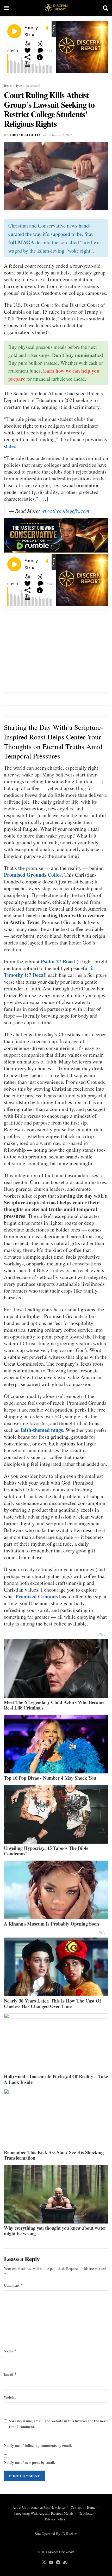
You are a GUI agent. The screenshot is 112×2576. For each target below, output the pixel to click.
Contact (76, 2507)
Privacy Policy (55, 2519)
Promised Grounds (37, 1596)
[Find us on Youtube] (51, 2562)
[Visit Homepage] (56, 8)
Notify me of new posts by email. (30, 2462)
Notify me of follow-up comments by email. (38, 2445)
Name (10, 2351)
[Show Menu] (6, 8)
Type (19, 85)
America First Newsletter (48, 2507)
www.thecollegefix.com (65, 511)
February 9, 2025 (61, 135)
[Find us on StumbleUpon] (65, 2562)
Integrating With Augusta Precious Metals (44, 2513)
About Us (19, 2507)
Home (8, 85)
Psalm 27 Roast (58, 961)
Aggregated (33, 85)
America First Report (61, 2552)
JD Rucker (69, 2534)
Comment (14, 2285)
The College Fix (25, 135)
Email (10, 2374)
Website (10, 2397)
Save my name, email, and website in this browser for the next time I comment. (58, 2424)
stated (10, 446)
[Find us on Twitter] (44, 2562)
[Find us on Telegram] (58, 2562)
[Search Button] (105, 8)
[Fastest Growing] (56, 534)
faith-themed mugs (42, 1430)
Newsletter (86, 2513)
